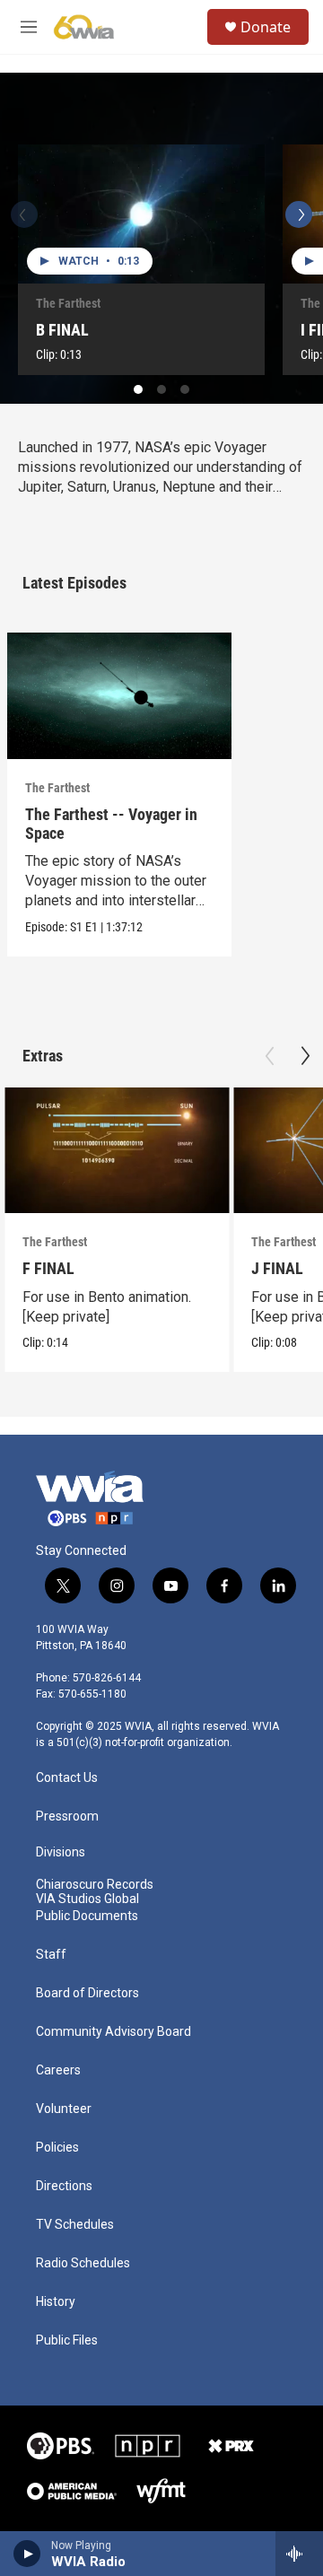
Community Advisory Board (113, 2032)
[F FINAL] (117, 1151)
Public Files (67, 2340)
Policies (57, 2148)
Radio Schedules (83, 2263)
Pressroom (67, 1816)
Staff (51, 1955)
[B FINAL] (141, 214)
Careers (58, 2070)
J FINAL (277, 1268)
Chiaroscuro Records (95, 1885)
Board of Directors (87, 1993)
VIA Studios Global (87, 1899)
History (56, 2302)
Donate (266, 27)
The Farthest (68, 303)
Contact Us (67, 1778)
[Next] (299, 214)
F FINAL (48, 1268)
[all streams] (299, 2554)
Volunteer (64, 2109)
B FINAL (62, 330)
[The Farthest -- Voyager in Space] (119, 696)
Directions (64, 2186)
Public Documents (87, 1916)
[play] (27, 2554)
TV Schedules (75, 2225)
